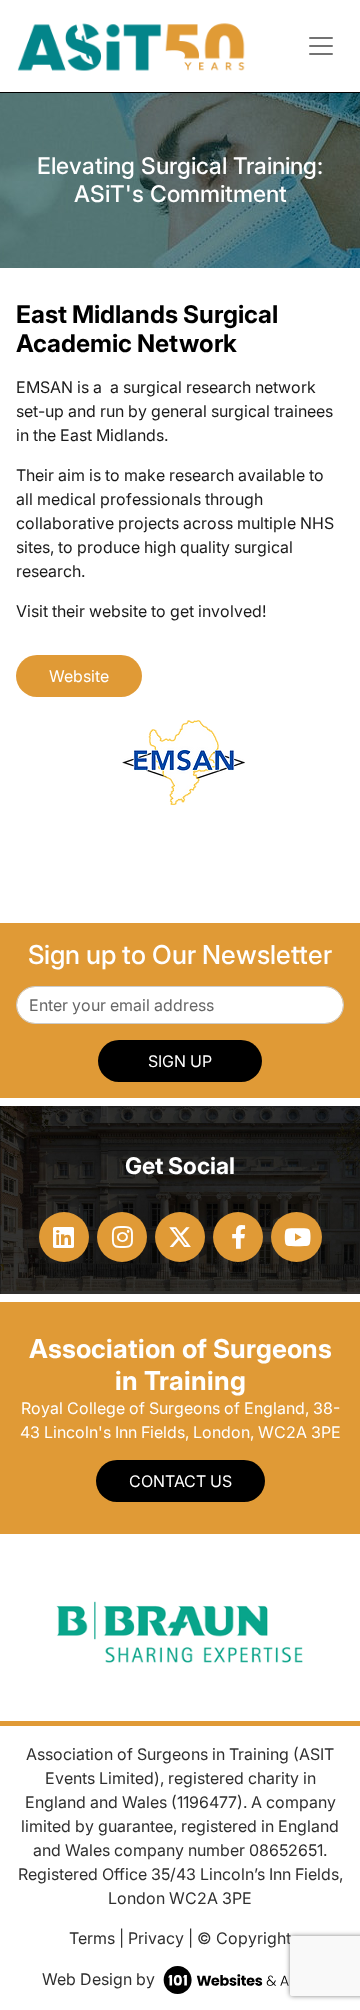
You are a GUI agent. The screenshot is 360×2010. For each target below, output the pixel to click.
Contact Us (180, 1481)
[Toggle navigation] (321, 46)
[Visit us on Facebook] (238, 1237)
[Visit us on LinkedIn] (64, 1237)
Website (79, 676)
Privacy (156, 1938)
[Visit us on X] (180, 1237)
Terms (92, 1938)
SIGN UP (180, 1061)
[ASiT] (131, 44)
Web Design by (100, 1979)
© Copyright (244, 1938)
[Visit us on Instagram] (122, 1237)
